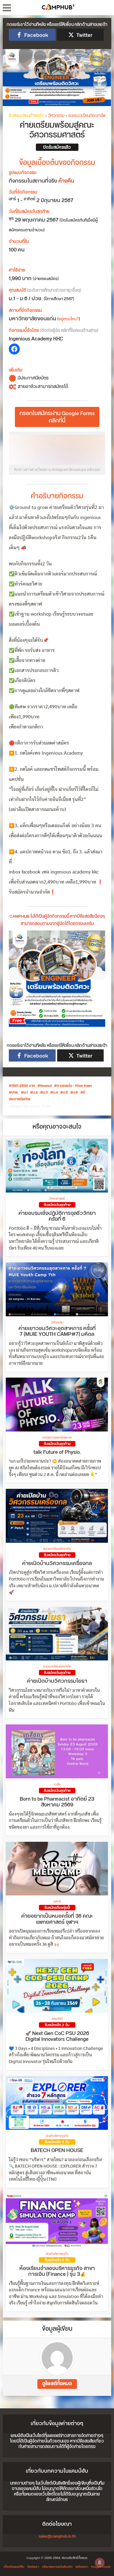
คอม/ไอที (57, 2019)
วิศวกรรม (56, 116)
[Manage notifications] (100, 2563)
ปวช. (15, 1093)
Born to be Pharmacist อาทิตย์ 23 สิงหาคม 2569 (57, 1802)
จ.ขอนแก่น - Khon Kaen (74, 1086)
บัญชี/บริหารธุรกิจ (57, 2136)
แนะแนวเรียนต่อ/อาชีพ (87, 116)
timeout (46, 1086)
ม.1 (26, 1093)
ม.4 (55, 1093)
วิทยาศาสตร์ (57, 1199)
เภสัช (57, 1784)
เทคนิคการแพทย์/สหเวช (57, 1438)
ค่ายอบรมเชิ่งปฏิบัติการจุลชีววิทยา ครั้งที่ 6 (57, 1216)
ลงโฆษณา (82, 2567)
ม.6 (75, 1093)
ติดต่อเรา (33, 2567)
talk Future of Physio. (57, 1452)
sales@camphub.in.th (57, 2536)
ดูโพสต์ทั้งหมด (57, 2384)
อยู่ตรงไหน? (69, 319)
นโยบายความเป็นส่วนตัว (57, 2567)
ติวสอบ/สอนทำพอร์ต (26, 116)
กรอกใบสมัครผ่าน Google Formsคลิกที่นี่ (57, 417)
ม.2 (35, 1093)
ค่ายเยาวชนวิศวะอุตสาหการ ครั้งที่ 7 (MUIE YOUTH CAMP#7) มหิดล (57, 1332)
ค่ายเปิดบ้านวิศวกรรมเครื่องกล (57, 1564)
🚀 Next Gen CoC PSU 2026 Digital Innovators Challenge (57, 2037)
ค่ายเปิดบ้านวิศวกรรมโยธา (57, 1681)
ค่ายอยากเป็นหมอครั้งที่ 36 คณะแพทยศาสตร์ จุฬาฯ (57, 1919)
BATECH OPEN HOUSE (57, 2151)
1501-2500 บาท (23, 1086)
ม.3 (45, 1093)
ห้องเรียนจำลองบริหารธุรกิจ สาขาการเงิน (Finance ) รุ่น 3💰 (57, 2272)
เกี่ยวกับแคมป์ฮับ (14, 2567)
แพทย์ (57, 1902)
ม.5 (65, 1093)
